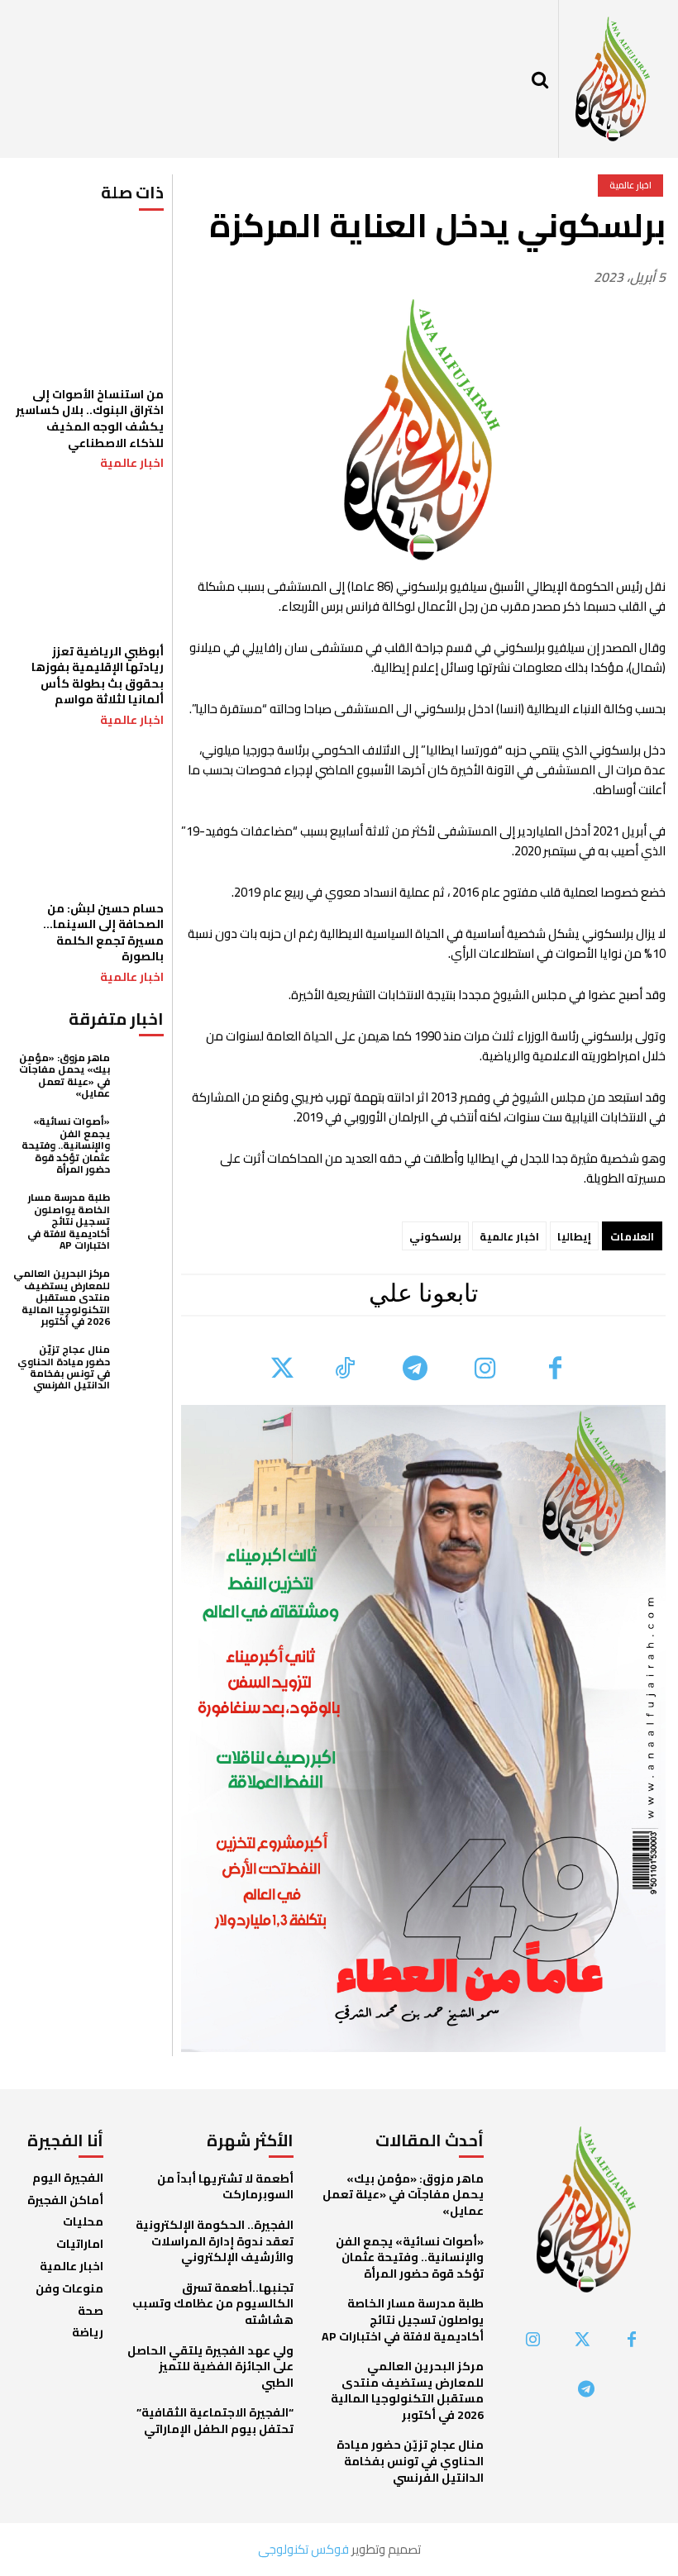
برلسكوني (435, 1236)
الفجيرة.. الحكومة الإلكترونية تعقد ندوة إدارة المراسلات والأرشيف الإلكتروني (215, 2241)
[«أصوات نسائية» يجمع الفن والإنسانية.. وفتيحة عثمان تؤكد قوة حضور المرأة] (141, 1138)
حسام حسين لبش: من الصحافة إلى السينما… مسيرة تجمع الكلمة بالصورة (103, 933)
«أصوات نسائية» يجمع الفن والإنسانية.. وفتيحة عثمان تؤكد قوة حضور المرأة (66, 1145)
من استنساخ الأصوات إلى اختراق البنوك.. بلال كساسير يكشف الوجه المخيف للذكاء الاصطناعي (90, 419)
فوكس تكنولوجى (303, 2549)
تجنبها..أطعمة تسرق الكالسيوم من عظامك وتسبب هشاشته (213, 2304)
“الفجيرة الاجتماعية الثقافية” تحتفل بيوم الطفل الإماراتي (215, 2421)
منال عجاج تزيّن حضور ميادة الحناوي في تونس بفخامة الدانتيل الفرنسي (64, 1367)
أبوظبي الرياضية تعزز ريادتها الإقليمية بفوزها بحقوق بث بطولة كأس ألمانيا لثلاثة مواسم (98, 676)
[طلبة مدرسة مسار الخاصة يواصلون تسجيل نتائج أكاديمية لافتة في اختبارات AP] (141, 1214)
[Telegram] (415, 1370)
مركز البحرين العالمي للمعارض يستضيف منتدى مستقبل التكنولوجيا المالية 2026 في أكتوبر (62, 1297)
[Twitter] (282, 1370)
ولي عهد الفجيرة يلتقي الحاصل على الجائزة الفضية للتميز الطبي (210, 2366)
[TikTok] (344, 1370)
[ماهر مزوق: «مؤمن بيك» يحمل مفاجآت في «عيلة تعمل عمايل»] (141, 1075)
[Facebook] (555, 1370)
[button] (540, 79)
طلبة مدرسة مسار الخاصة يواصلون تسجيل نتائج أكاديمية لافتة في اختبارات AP (69, 1221)
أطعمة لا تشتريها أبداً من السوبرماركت (225, 2187)
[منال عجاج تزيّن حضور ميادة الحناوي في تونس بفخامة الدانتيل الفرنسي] (141, 1367)
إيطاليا (574, 1236)
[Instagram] (485, 1370)
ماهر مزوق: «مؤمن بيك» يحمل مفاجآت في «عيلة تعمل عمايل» (64, 1075)
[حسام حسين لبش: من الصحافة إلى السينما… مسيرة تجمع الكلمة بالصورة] (88, 815)
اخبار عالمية (132, 463)
